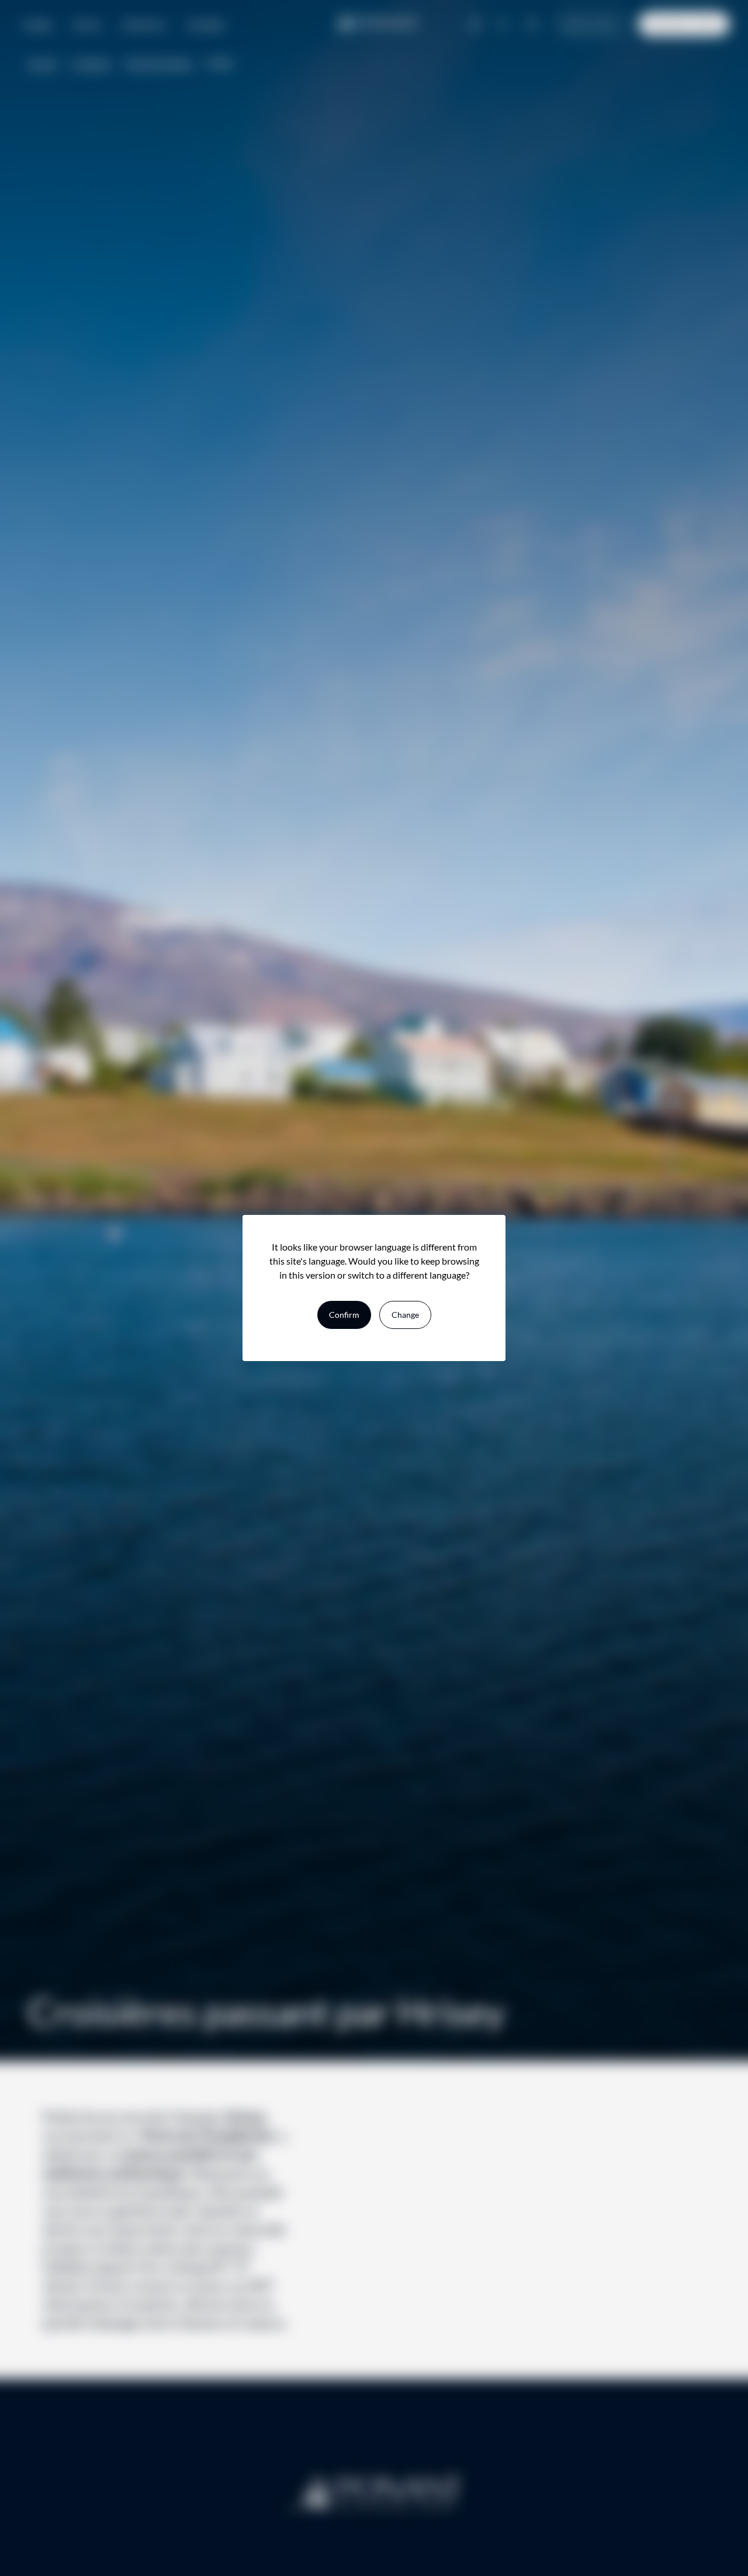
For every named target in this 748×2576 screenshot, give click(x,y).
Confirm (344, 1315)
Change (405, 1315)
